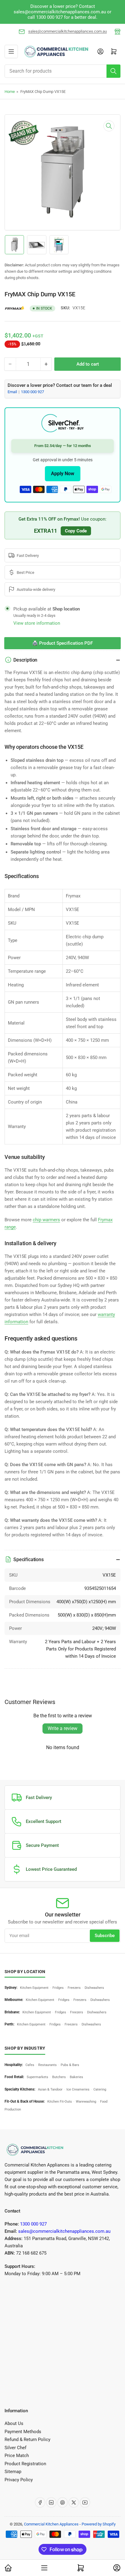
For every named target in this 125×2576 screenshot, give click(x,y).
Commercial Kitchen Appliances (51, 2524)
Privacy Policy (19, 2480)
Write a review (62, 1728)
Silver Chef (15, 2448)
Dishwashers (94, 1988)
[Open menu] (11, 51)
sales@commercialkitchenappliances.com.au (68, 31)
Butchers (59, 2077)
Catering (100, 2089)
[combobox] (62, 71)
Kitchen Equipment (34, 1988)
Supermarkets (37, 2077)
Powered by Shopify (99, 2524)
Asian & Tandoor (50, 2089)
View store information (37, 623)
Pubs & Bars (70, 2065)
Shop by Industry (25, 2048)
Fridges (58, 1988)
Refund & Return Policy (27, 2439)
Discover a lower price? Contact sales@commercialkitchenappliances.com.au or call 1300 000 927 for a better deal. (62, 12)
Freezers (74, 1988)
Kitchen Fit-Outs (60, 2102)
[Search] (113, 71)
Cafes (30, 2065)
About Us (14, 2423)
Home (10, 92)
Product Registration (25, 2464)
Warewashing (86, 2102)
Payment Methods (23, 2432)
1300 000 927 (32, 392)
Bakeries (76, 2077)
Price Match (17, 2456)
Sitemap (13, 2472)
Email (13, 392)
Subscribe (105, 1936)
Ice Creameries (78, 2089)
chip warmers (46, 1220)
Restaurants (47, 2065)
